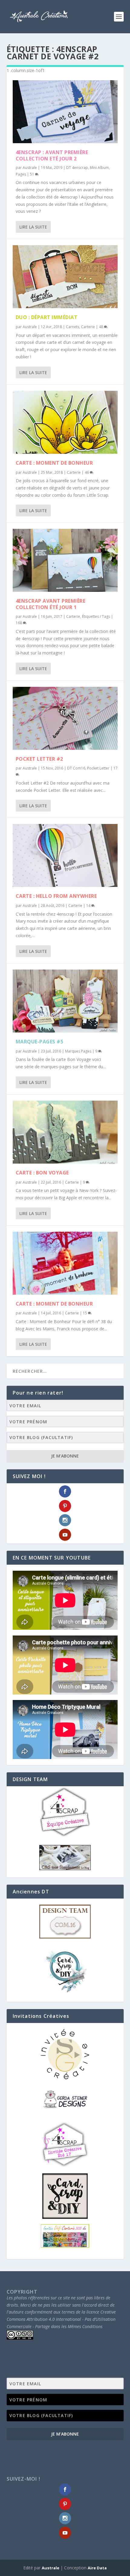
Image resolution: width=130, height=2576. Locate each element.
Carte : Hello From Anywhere (56, 896)
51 (32, 174)
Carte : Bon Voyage (42, 1173)
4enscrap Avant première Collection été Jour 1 (51, 604)
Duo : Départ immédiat (47, 317)
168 (19, 623)
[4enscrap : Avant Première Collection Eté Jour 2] (65, 112)
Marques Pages (78, 1051)
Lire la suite (33, 227)
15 (85, 1313)
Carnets (73, 327)
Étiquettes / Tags (96, 616)
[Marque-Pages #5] (65, 1001)
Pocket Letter (98, 768)
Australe (30, 168)
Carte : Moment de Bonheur (54, 463)
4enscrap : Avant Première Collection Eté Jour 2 (52, 155)
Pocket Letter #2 (39, 759)
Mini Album (99, 168)
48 (101, 327)
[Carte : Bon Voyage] (65, 1132)
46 (87, 472)
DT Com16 (76, 768)
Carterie (88, 327)
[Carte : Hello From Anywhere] (65, 855)
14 (89, 906)
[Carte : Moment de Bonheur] (65, 422)
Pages (21, 174)
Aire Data (97, 2568)
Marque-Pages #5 (40, 1042)
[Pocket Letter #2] (65, 718)
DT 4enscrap (77, 168)
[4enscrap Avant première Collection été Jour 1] (65, 560)
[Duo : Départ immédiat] (65, 277)
